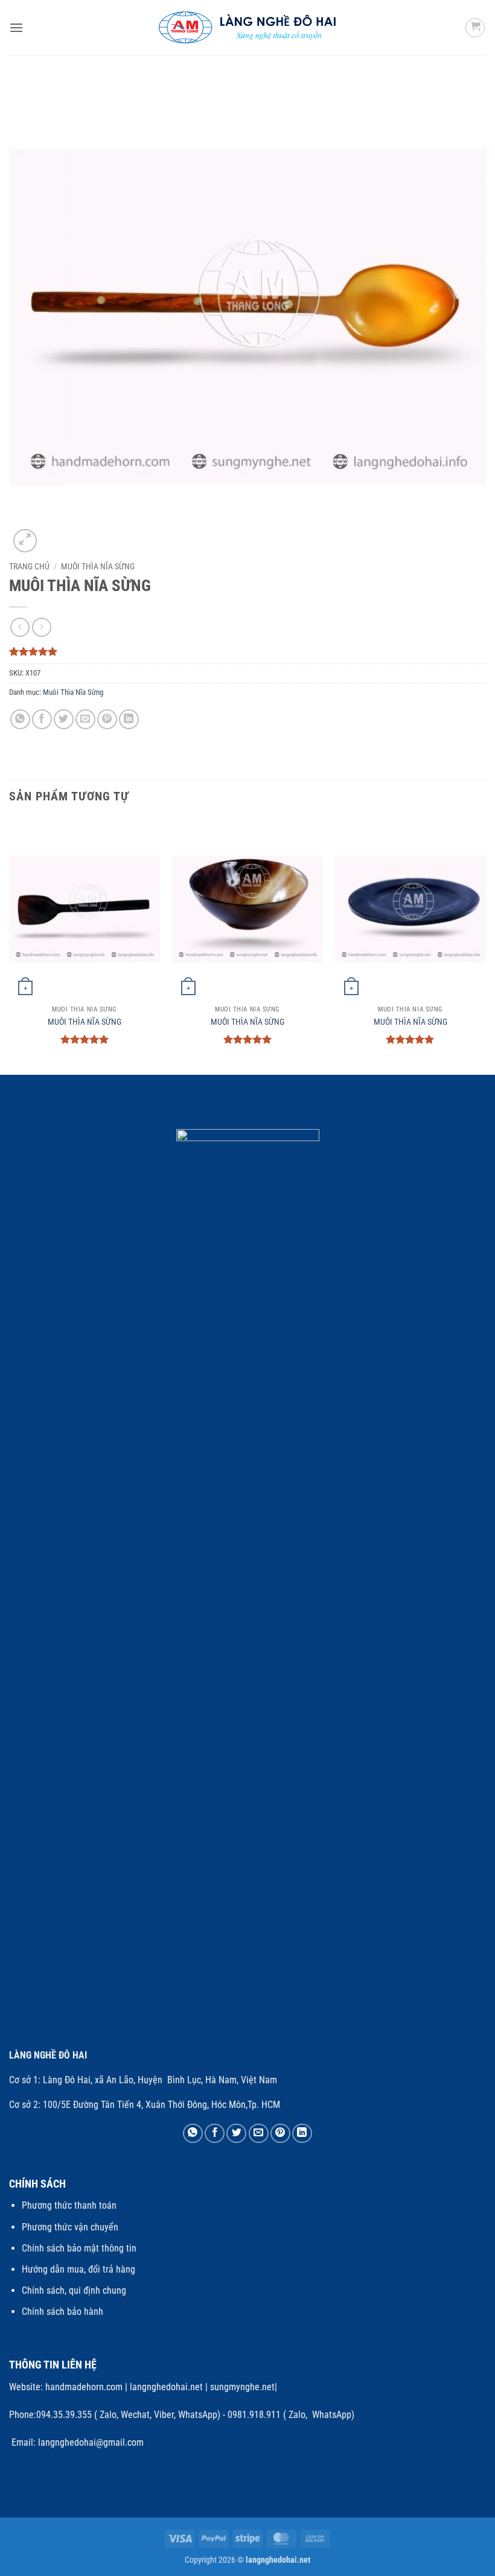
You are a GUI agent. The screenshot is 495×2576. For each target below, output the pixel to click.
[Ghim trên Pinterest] (107, 719)
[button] (16, 27)
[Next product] (20, 627)
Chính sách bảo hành (62, 2312)
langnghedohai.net (166, 2387)
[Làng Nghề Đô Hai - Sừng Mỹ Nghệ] (248, 27)
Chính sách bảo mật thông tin (79, 2248)
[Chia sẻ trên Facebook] (42, 719)
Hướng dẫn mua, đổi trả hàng (78, 2269)
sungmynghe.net (241, 2387)
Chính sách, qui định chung (74, 2290)
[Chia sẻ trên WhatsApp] (20, 719)
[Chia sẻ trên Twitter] (64, 719)
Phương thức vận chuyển (70, 2227)
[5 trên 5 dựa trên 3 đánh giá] (247, 651)
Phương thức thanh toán (69, 2205)
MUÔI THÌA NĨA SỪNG (85, 1022)
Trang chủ (29, 566)
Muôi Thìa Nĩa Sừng (98, 566)
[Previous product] (41, 627)
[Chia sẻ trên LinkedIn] (129, 719)
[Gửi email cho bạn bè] (85, 719)
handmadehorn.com (83, 2387)
